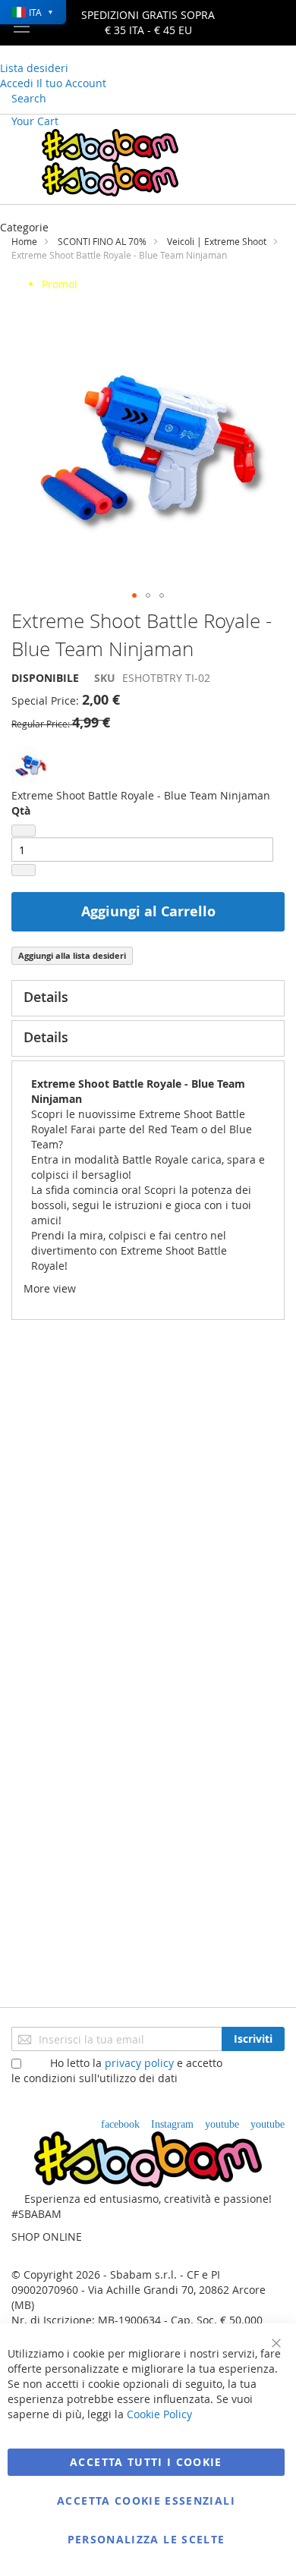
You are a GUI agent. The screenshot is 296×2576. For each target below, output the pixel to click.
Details (46, 997)
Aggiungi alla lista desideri (72, 955)
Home (24, 241)
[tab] (148, 998)
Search (29, 98)
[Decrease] (24, 831)
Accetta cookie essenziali (146, 2501)
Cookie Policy (159, 2414)
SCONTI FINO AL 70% (102, 241)
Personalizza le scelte (146, 2539)
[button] (134, 595)
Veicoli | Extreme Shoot (217, 241)
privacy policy (139, 2063)
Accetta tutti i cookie (146, 2462)
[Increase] (24, 870)
